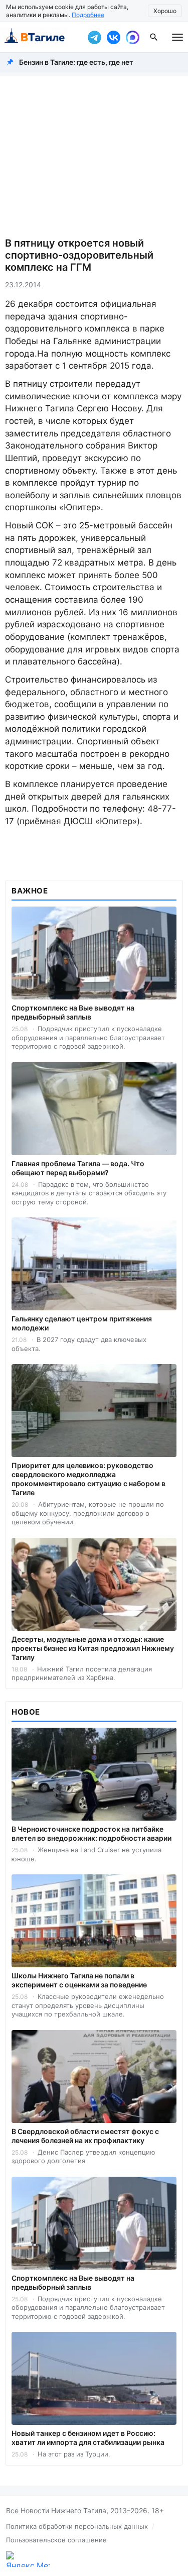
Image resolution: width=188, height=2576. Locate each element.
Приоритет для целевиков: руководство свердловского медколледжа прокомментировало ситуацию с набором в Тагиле (88, 1479)
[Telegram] (94, 37)
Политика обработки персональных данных (77, 2526)
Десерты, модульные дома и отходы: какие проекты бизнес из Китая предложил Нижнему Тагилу (93, 1648)
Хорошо (165, 11)
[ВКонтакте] (113, 37)
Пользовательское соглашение (56, 2540)
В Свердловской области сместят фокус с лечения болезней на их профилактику (85, 2136)
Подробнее (88, 15)
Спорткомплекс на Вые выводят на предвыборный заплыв (73, 1012)
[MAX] (132, 37)
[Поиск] (154, 37)
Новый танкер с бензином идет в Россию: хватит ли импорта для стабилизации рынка (88, 2438)
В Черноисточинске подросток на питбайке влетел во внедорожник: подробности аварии (91, 1833)
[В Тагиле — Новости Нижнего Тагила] (41, 37)
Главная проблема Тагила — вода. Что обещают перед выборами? (78, 1168)
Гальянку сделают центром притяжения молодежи (82, 1323)
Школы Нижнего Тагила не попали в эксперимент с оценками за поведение (79, 1980)
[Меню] (177, 37)
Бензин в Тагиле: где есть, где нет (76, 62)
